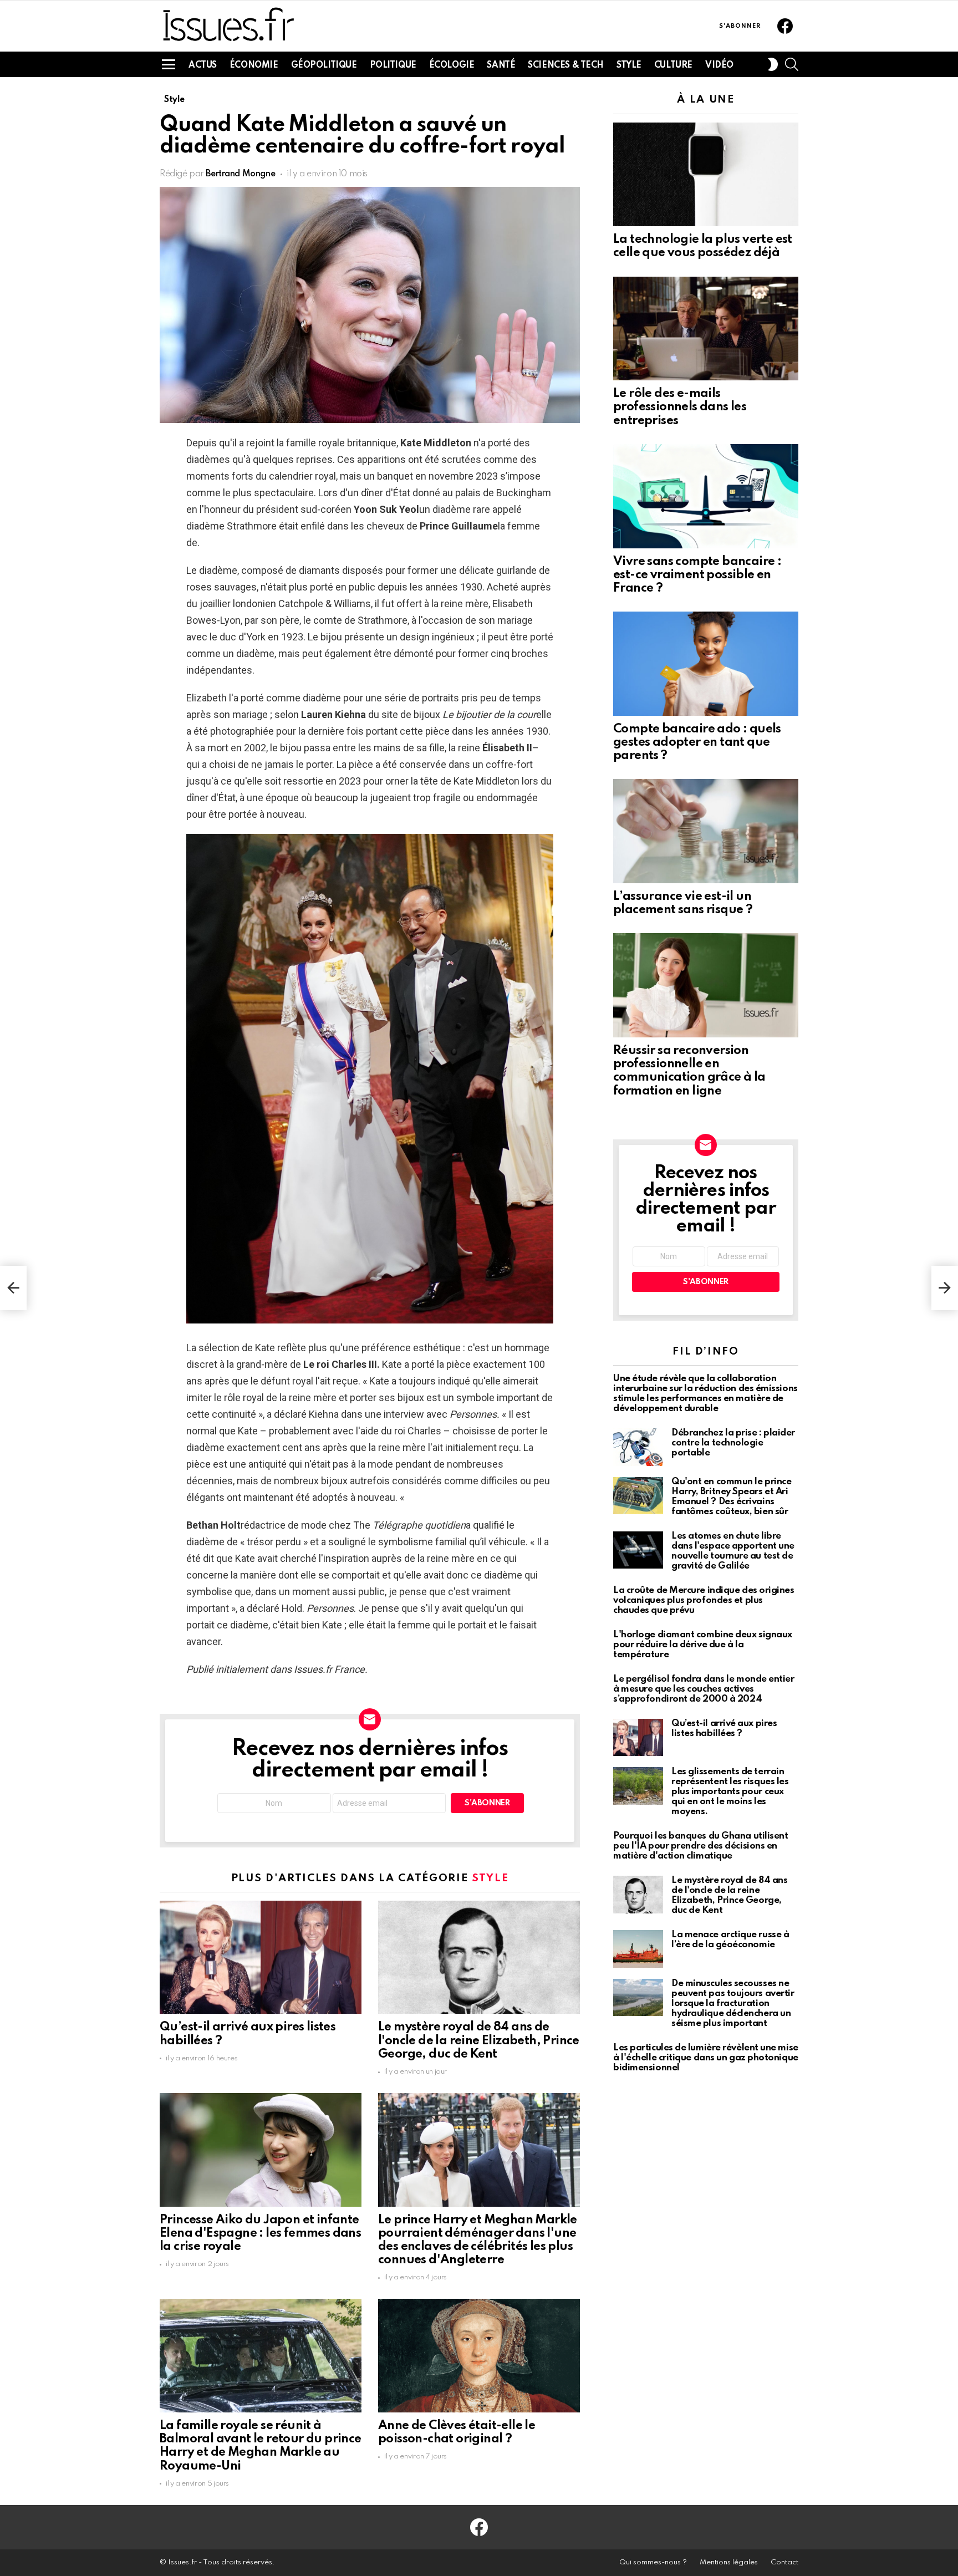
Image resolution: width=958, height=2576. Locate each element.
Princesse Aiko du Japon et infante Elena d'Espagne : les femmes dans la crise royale (260, 2233)
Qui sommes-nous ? (653, 2562)
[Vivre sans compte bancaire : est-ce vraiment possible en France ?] (706, 496)
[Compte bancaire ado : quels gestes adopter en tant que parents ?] (706, 664)
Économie (254, 65)
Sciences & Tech (566, 65)
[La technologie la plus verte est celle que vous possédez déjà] (706, 175)
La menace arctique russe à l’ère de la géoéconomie (730, 1940)
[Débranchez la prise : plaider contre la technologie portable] (638, 1447)
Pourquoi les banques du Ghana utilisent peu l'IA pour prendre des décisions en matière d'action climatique (700, 1846)
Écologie (452, 65)
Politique (393, 65)
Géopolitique (324, 65)
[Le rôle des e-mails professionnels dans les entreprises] (706, 329)
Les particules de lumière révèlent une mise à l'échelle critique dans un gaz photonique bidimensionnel (706, 2058)
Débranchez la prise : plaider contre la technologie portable (733, 1443)
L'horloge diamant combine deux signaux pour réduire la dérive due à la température (703, 1645)
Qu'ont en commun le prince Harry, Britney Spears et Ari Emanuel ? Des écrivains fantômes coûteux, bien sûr (731, 1497)
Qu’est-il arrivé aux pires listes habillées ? (724, 1729)
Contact (784, 2562)
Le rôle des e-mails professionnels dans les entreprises (680, 407)
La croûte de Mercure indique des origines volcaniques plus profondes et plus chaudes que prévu (704, 1600)
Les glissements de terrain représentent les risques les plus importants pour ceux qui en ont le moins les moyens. (730, 1792)
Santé (501, 65)
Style (629, 65)
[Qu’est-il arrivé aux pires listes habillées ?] (261, 1958)
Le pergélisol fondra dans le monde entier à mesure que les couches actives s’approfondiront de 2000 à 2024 (704, 1689)
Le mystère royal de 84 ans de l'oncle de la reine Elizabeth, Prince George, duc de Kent (479, 2040)
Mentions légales (729, 2562)
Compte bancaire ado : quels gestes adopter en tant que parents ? (697, 742)
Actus (203, 65)
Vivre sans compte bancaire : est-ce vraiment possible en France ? (697, 575)
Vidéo (719, 65)
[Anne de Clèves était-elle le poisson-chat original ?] (479, 2356)
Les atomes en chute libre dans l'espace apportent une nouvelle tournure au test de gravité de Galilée (733, 1551)
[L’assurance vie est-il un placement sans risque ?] (706, 831)
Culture (673, 65)
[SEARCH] (792, 64)
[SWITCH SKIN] (773, 64)
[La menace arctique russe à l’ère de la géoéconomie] (638, 1949)
